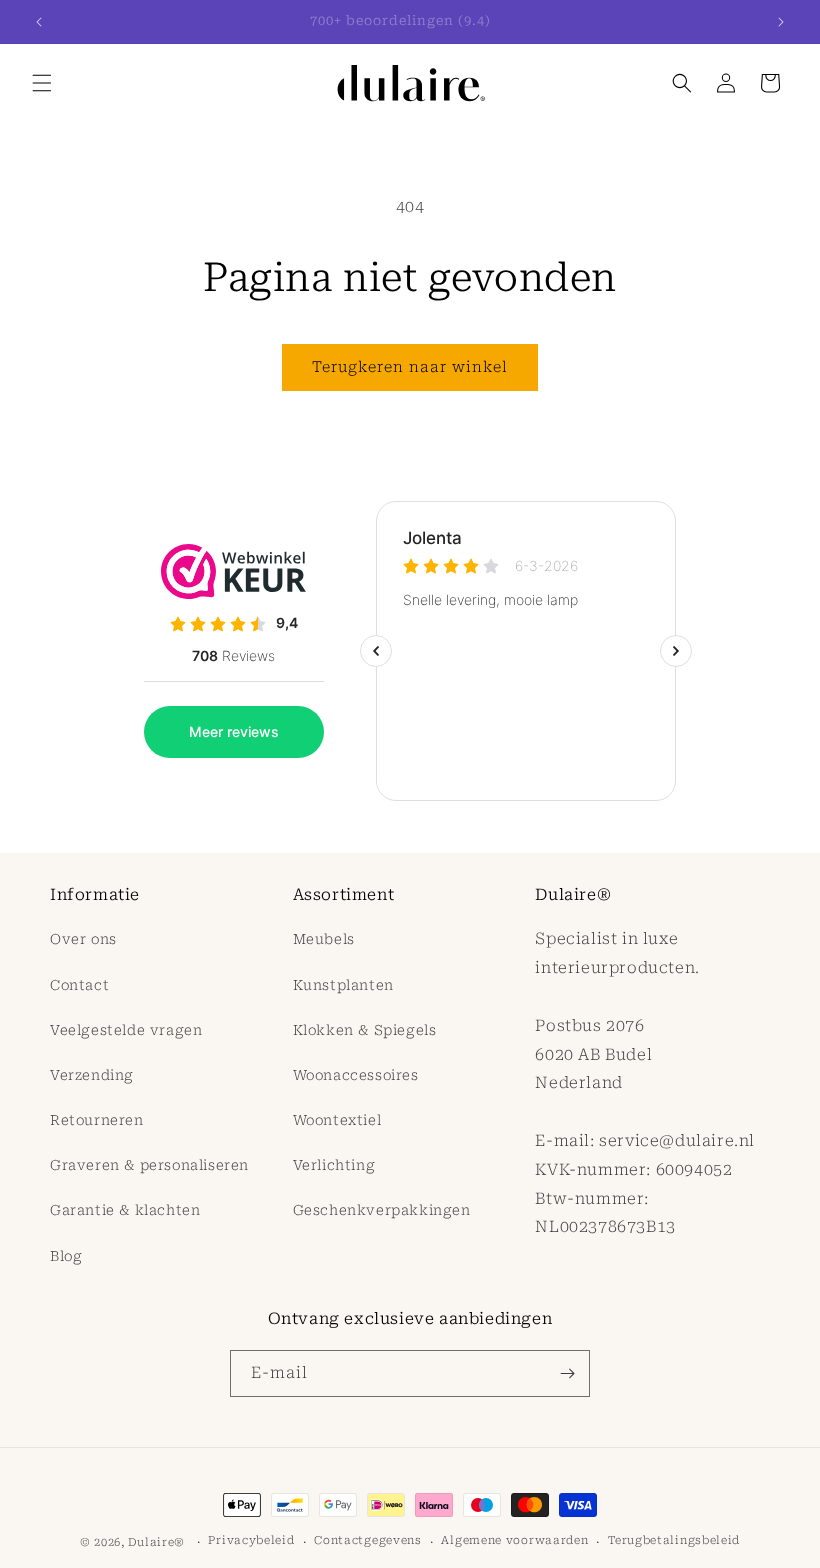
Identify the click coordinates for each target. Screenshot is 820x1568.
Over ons (83, 939)
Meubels (324, 939)
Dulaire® (156, 1542)
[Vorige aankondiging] (39, 22)
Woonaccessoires (356, 1075)
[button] (42, 83)
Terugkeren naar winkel (410, 367)
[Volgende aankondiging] (781, 22)
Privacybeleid (251, 1540)
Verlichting (334, 1165)
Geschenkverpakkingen (382, 1210)
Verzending (92, 1075)
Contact (79, 985)
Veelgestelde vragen (126, 1030)
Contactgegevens (368, 1540)
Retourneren (97, 1120)
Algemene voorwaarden (514, 1540)
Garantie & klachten (125, 1210)
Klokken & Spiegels (365, 1030)
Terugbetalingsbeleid (674, 1540)
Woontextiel (337, 1120)
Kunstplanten (343, 985)
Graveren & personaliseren (149, 1165)
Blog (66, 1256)
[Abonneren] (567, 1373)
